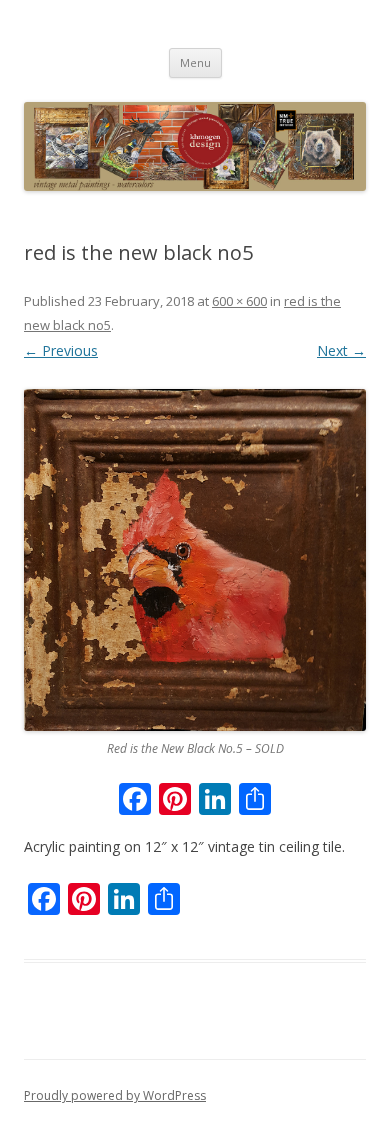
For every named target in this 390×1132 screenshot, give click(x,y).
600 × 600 (239, 301)
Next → (341, 350)
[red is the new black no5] (195, 560)
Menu (195, 62)
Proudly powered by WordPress (115, 1095)
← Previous (61, 350)
